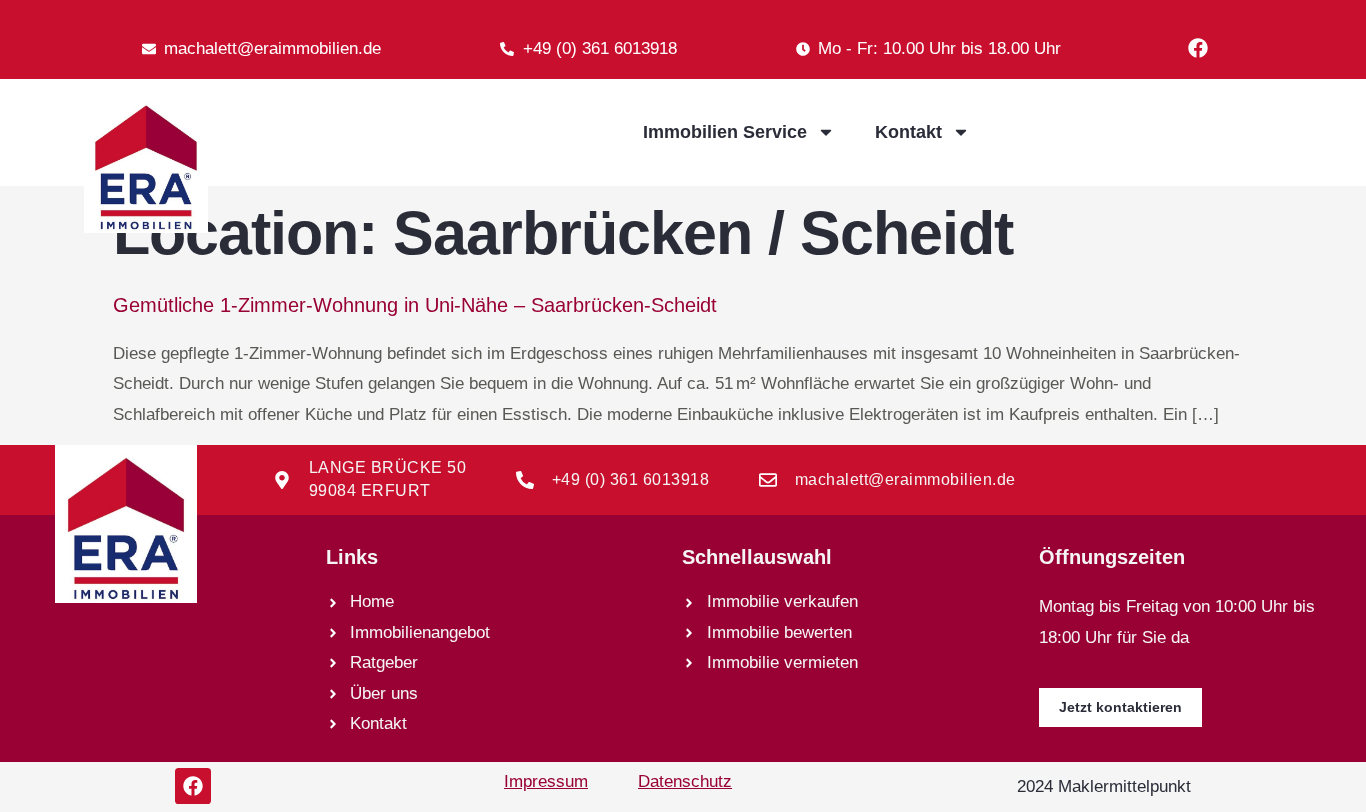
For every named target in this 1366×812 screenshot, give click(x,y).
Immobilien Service (725, 132)
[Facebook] (1198, 48)
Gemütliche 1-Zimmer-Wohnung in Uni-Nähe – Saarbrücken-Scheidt (415, 305)
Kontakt (908, 132)
